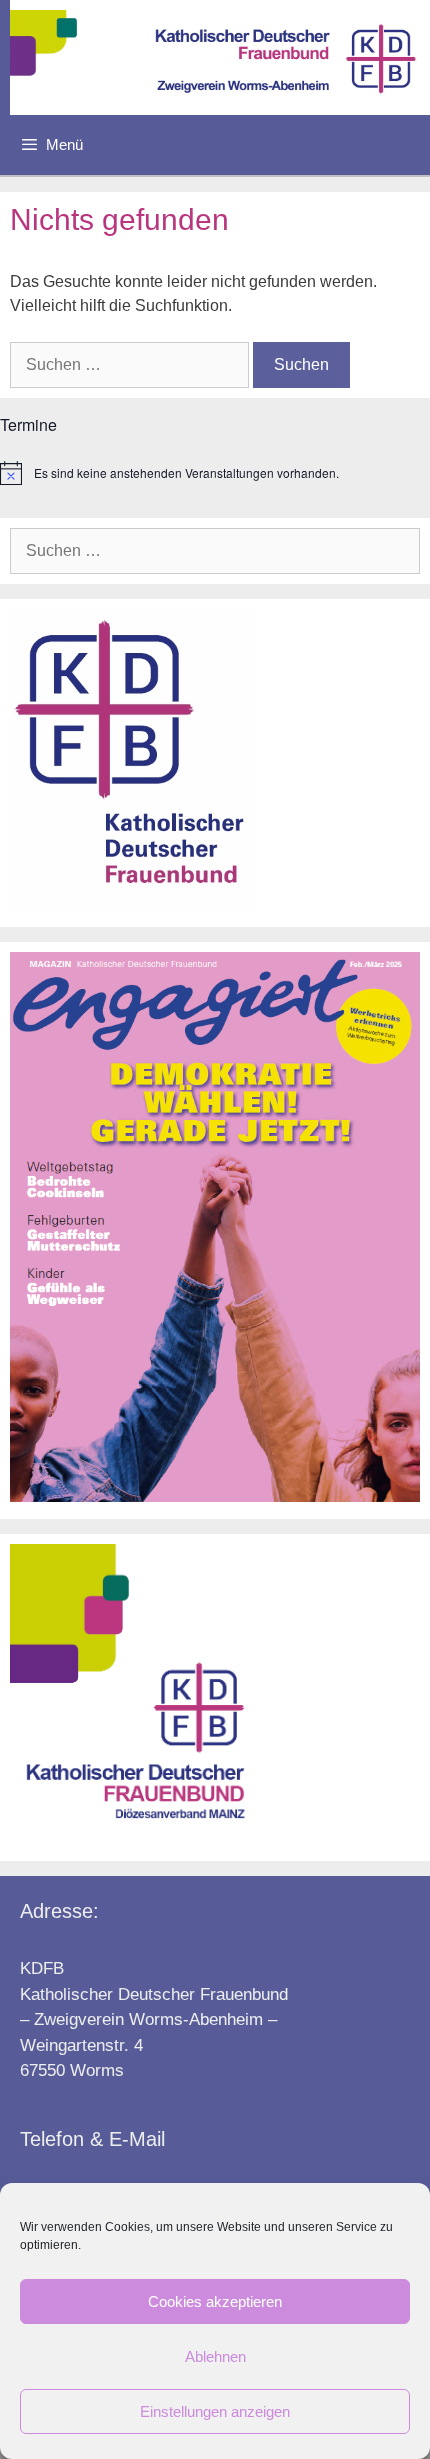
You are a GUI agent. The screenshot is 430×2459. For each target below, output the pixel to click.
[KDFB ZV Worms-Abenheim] (220, 57)
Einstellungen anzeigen (215, 2411)
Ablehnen (215, 2356)
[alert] (215, 473)
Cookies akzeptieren (215, 2301)
